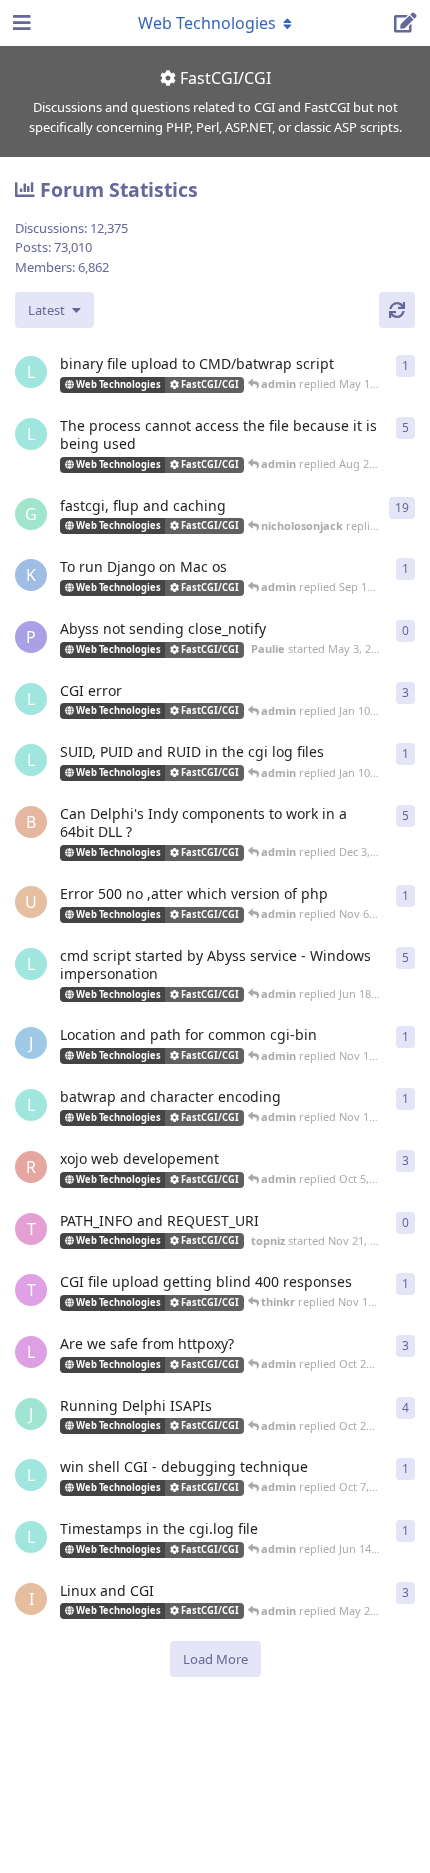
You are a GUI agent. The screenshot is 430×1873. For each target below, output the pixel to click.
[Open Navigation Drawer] (20, 23)
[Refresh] (397, 310)
